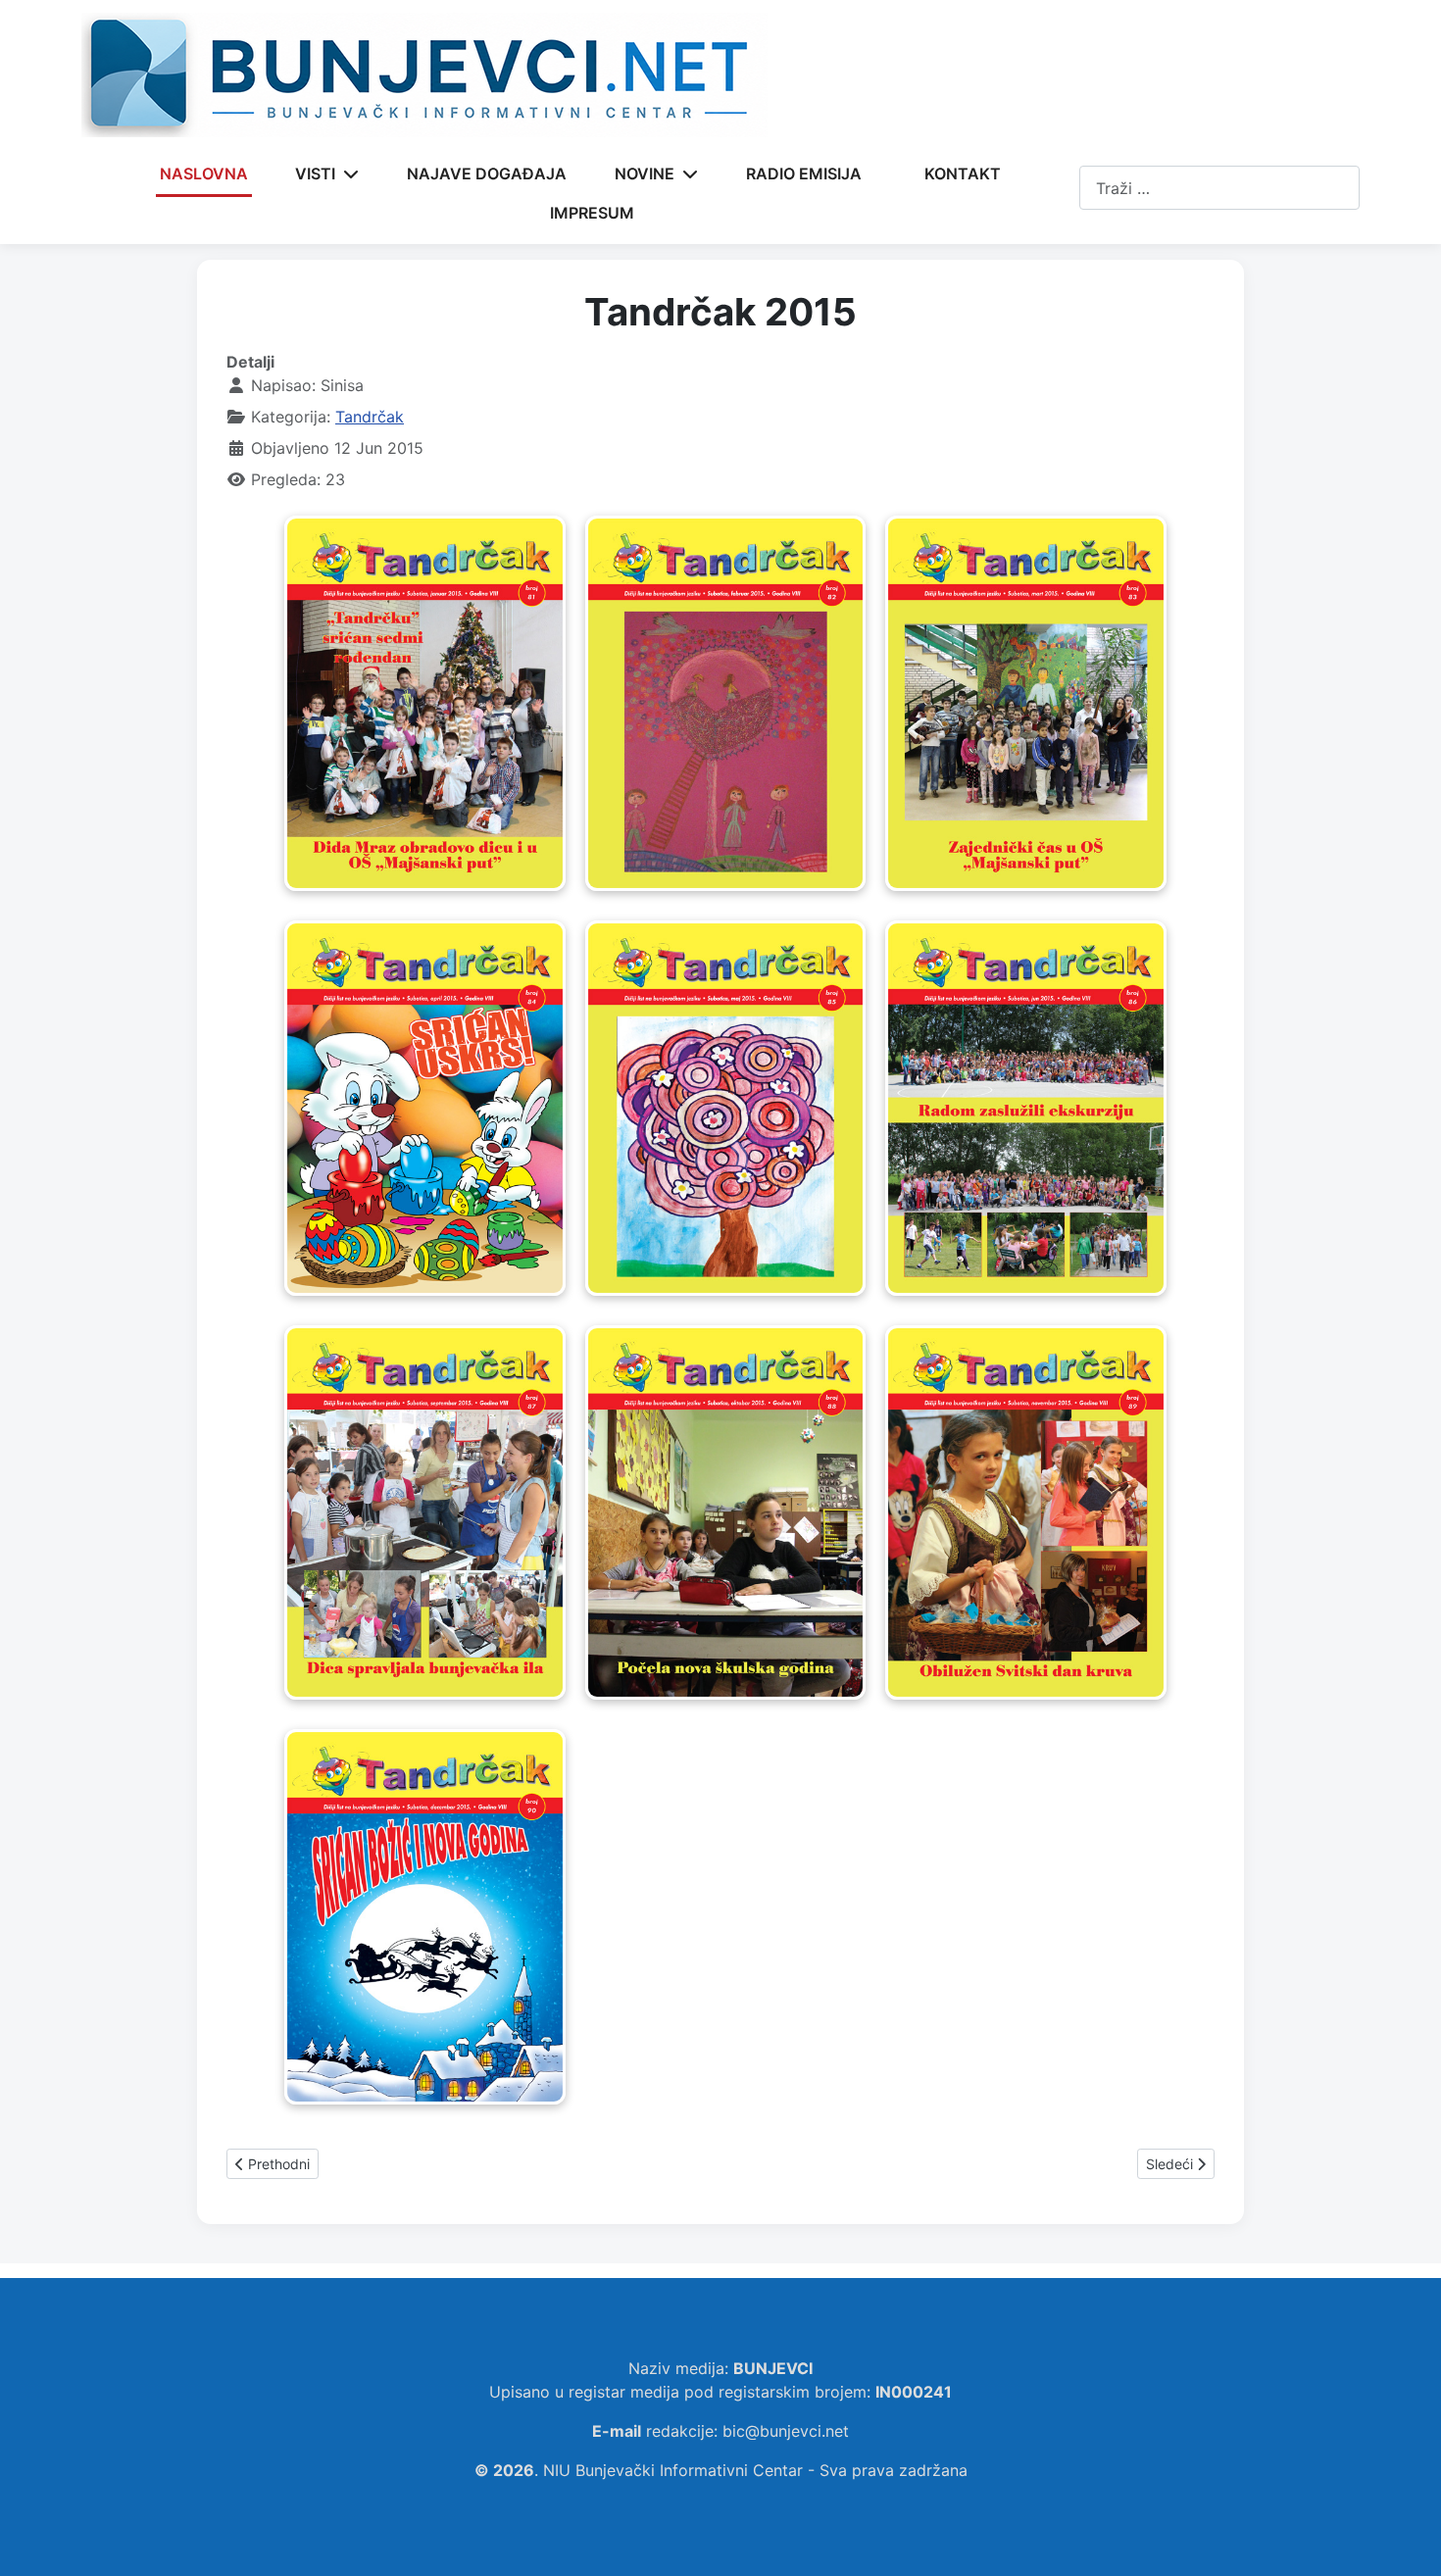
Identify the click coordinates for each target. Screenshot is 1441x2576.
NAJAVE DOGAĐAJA (487, 173)
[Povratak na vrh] (1407, 2540)
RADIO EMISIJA (804, 173)
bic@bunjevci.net (786, 2431)
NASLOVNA (204, 173)
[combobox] (1219, 188)
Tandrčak (370, 417)
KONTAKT (963, 173)
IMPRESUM (592, 213)
